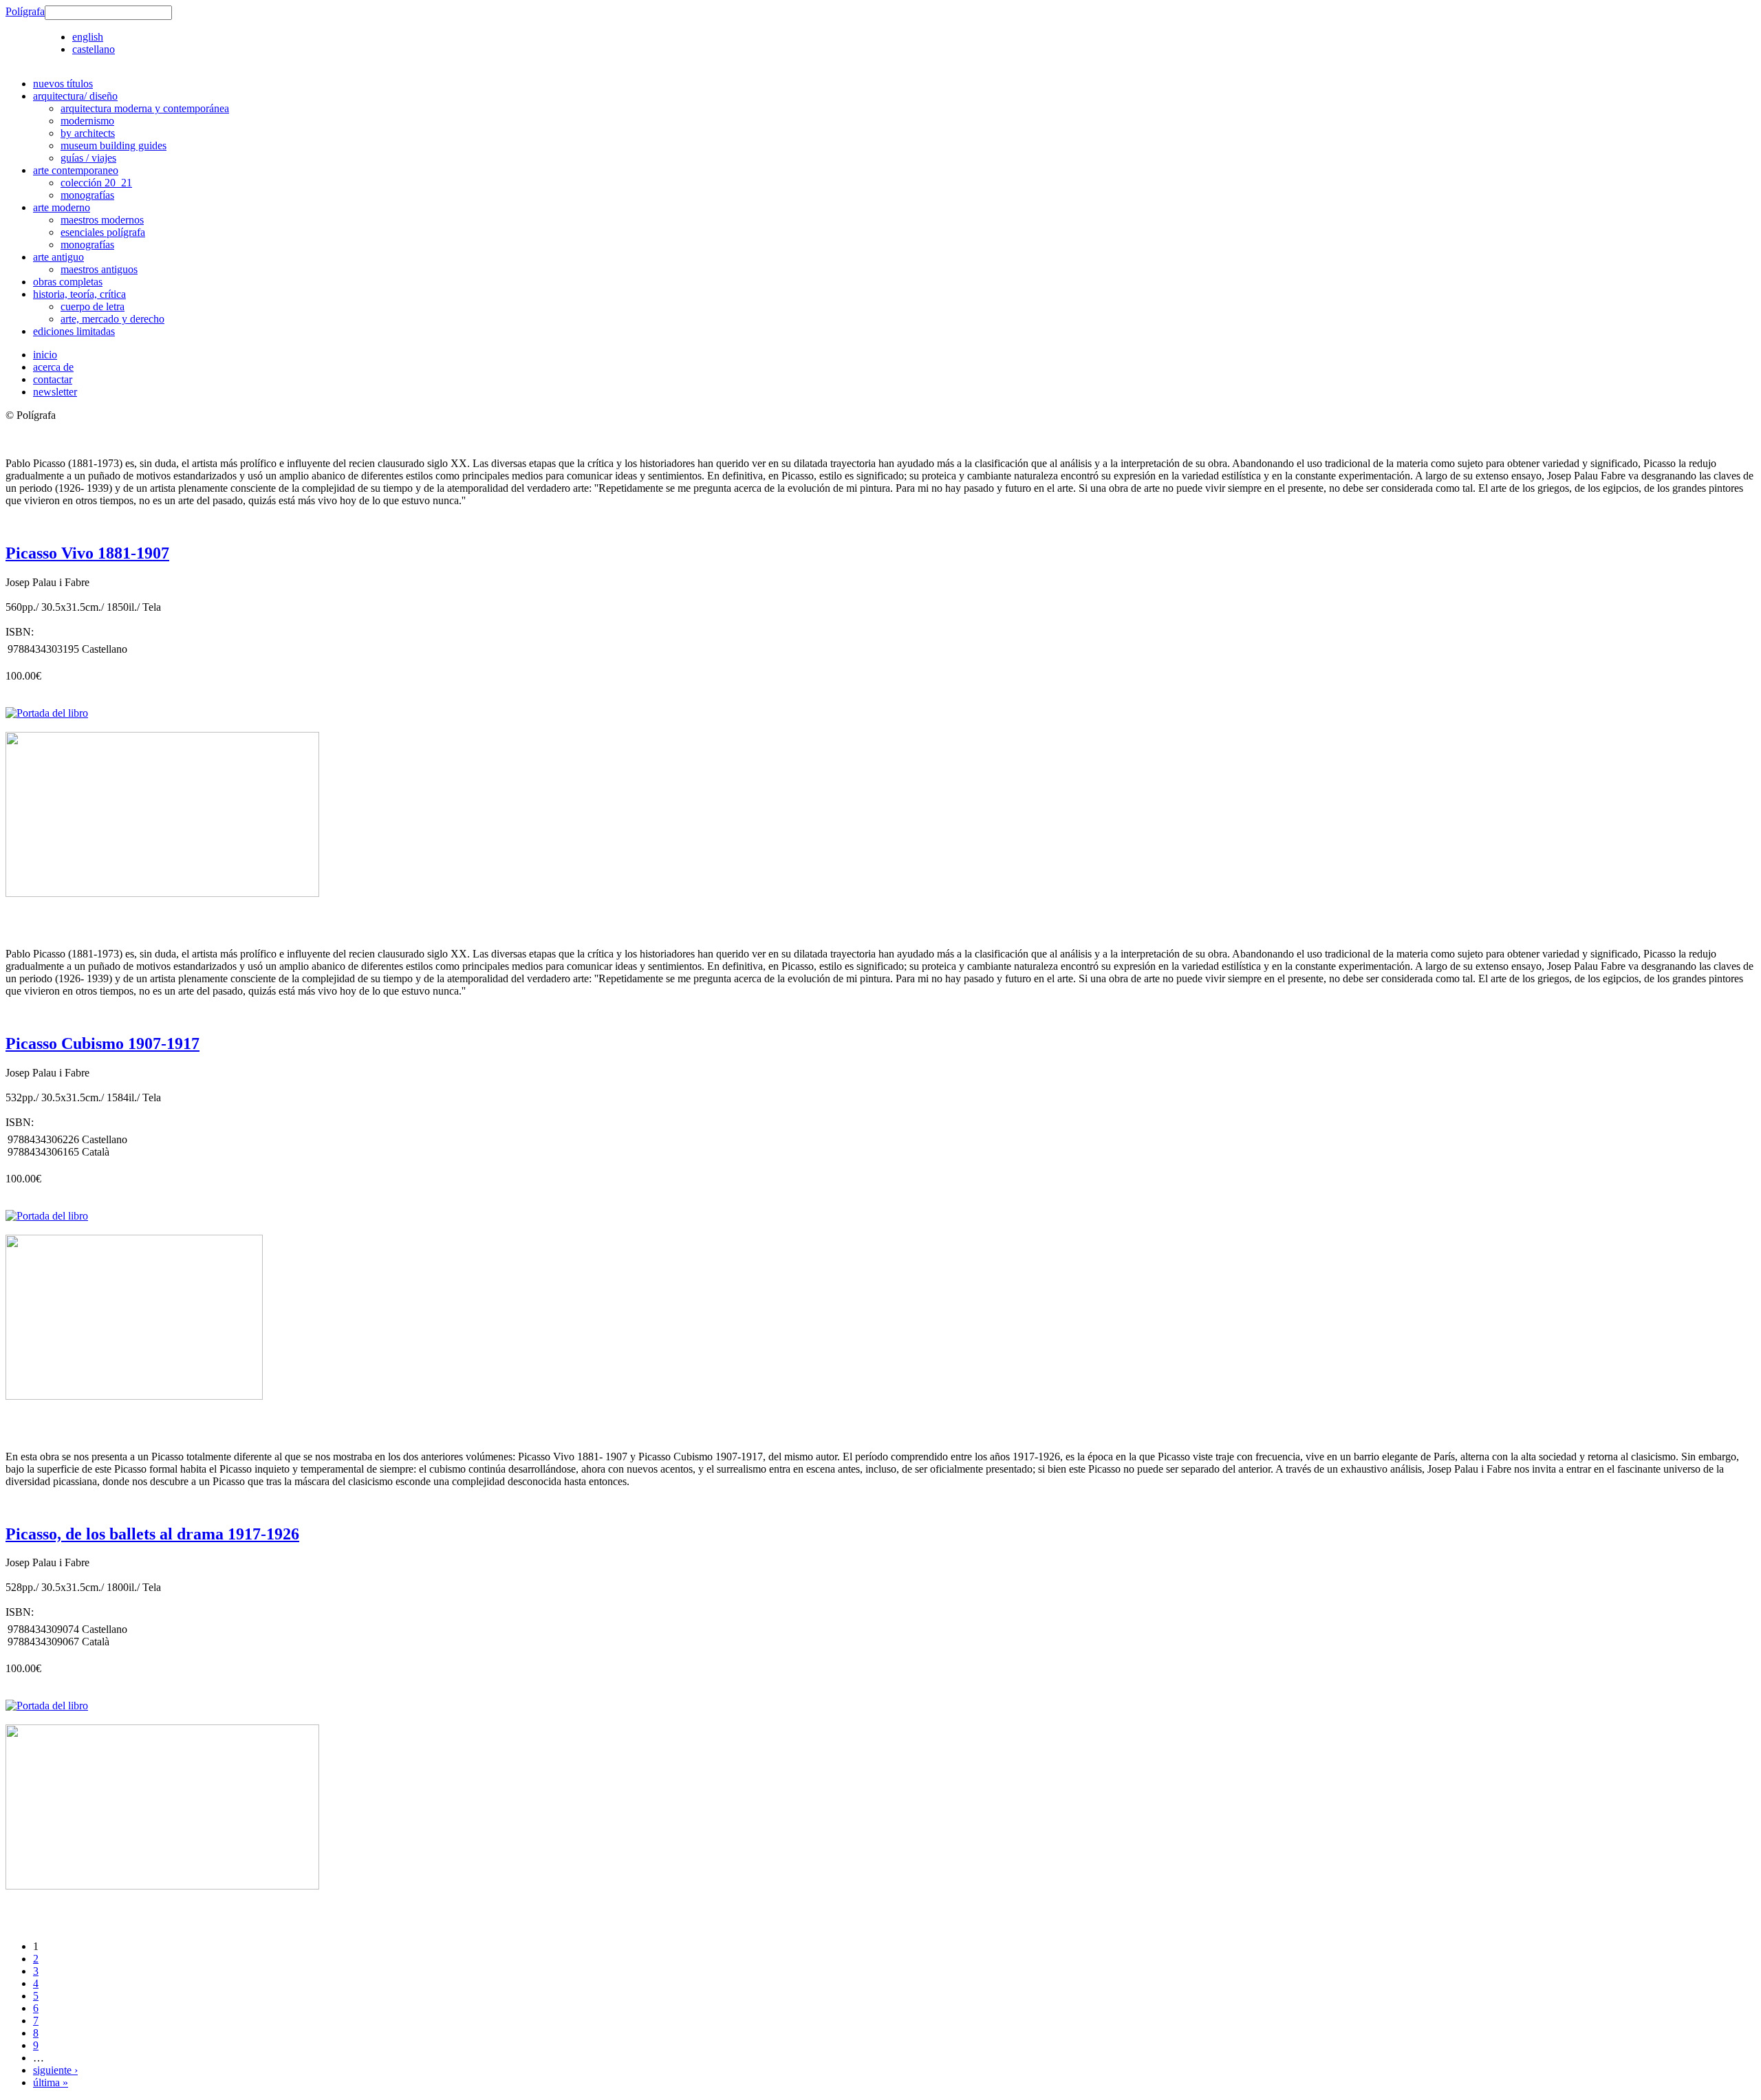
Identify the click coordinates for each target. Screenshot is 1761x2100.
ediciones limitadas (74, 331)
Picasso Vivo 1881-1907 (87, 553)
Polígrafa (25, 11)
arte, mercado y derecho (112, 319)
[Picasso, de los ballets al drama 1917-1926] (162, 1886)
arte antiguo (58, 257)
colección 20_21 (96, 183)
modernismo (87, 121)
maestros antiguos (99, 269)
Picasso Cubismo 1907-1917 (102, 1043)
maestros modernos (102, 220)
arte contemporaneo (76, 170)
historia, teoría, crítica (79, 294)
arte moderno (62, 207)
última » (51, 2082)
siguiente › (55, 2070)
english (88, 37)
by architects (88, 133)
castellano (94, 49)
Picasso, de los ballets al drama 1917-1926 (152, 1534)
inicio (45, 355)
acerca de (53, 367)
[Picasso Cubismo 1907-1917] (134, 1396)
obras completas (68, 282)
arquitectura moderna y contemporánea (145, 108)
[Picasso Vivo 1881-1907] (162, 893)
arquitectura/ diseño (75, 96)
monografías (87, 195)
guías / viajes (88, 158)
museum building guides (114, 145)
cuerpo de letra (93, 306)
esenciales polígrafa (103, 232)
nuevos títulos (63, 84)
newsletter (55, 392)
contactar (53, 379)
